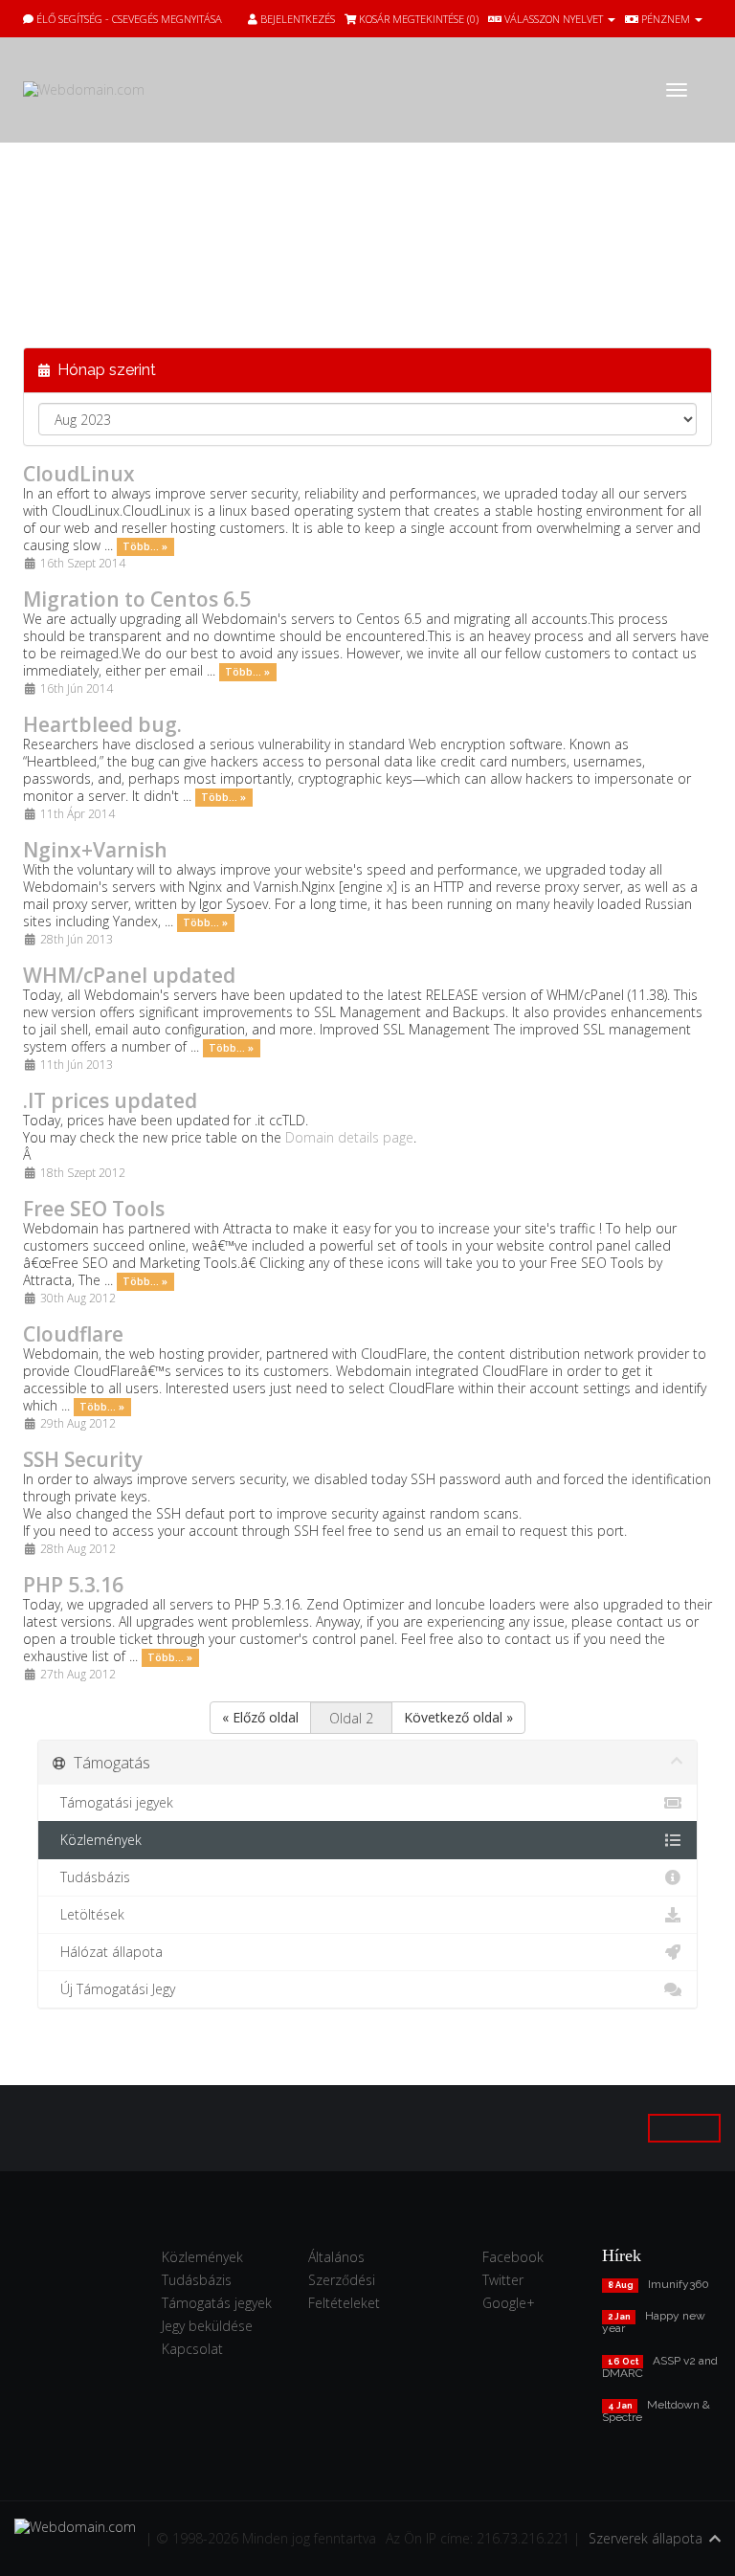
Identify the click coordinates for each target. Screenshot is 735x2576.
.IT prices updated (110, 1100)
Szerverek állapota (646, 2538)
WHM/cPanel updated (129, 975)
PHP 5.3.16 (73, 1585)
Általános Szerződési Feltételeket (344, 2280)
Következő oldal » (458, 1717)
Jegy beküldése (207, 2326)
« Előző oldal (260, 1717)
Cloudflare (73, 1334)
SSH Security (83, 1459)
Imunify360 (679, 2284)
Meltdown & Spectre (656, 2411)
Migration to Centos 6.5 (137, 599)
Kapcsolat (192, 2349)
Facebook (513, 2257)
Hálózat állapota (108, 1952)
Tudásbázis (91, 1877)
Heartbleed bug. (102, 724)
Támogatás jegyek (217, 2303)
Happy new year (654, 2322)
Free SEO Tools (94, 1209)
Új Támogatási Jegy (114, 1989)
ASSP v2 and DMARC (660, 2367)
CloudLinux (79, 474)
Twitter (503, 2280)
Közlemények (97, 1840)
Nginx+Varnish (95, 850)
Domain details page (349, 1137)
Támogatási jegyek (113, 1802)
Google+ (509, 2303)
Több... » (145, 546)
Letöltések (89, 1914)
